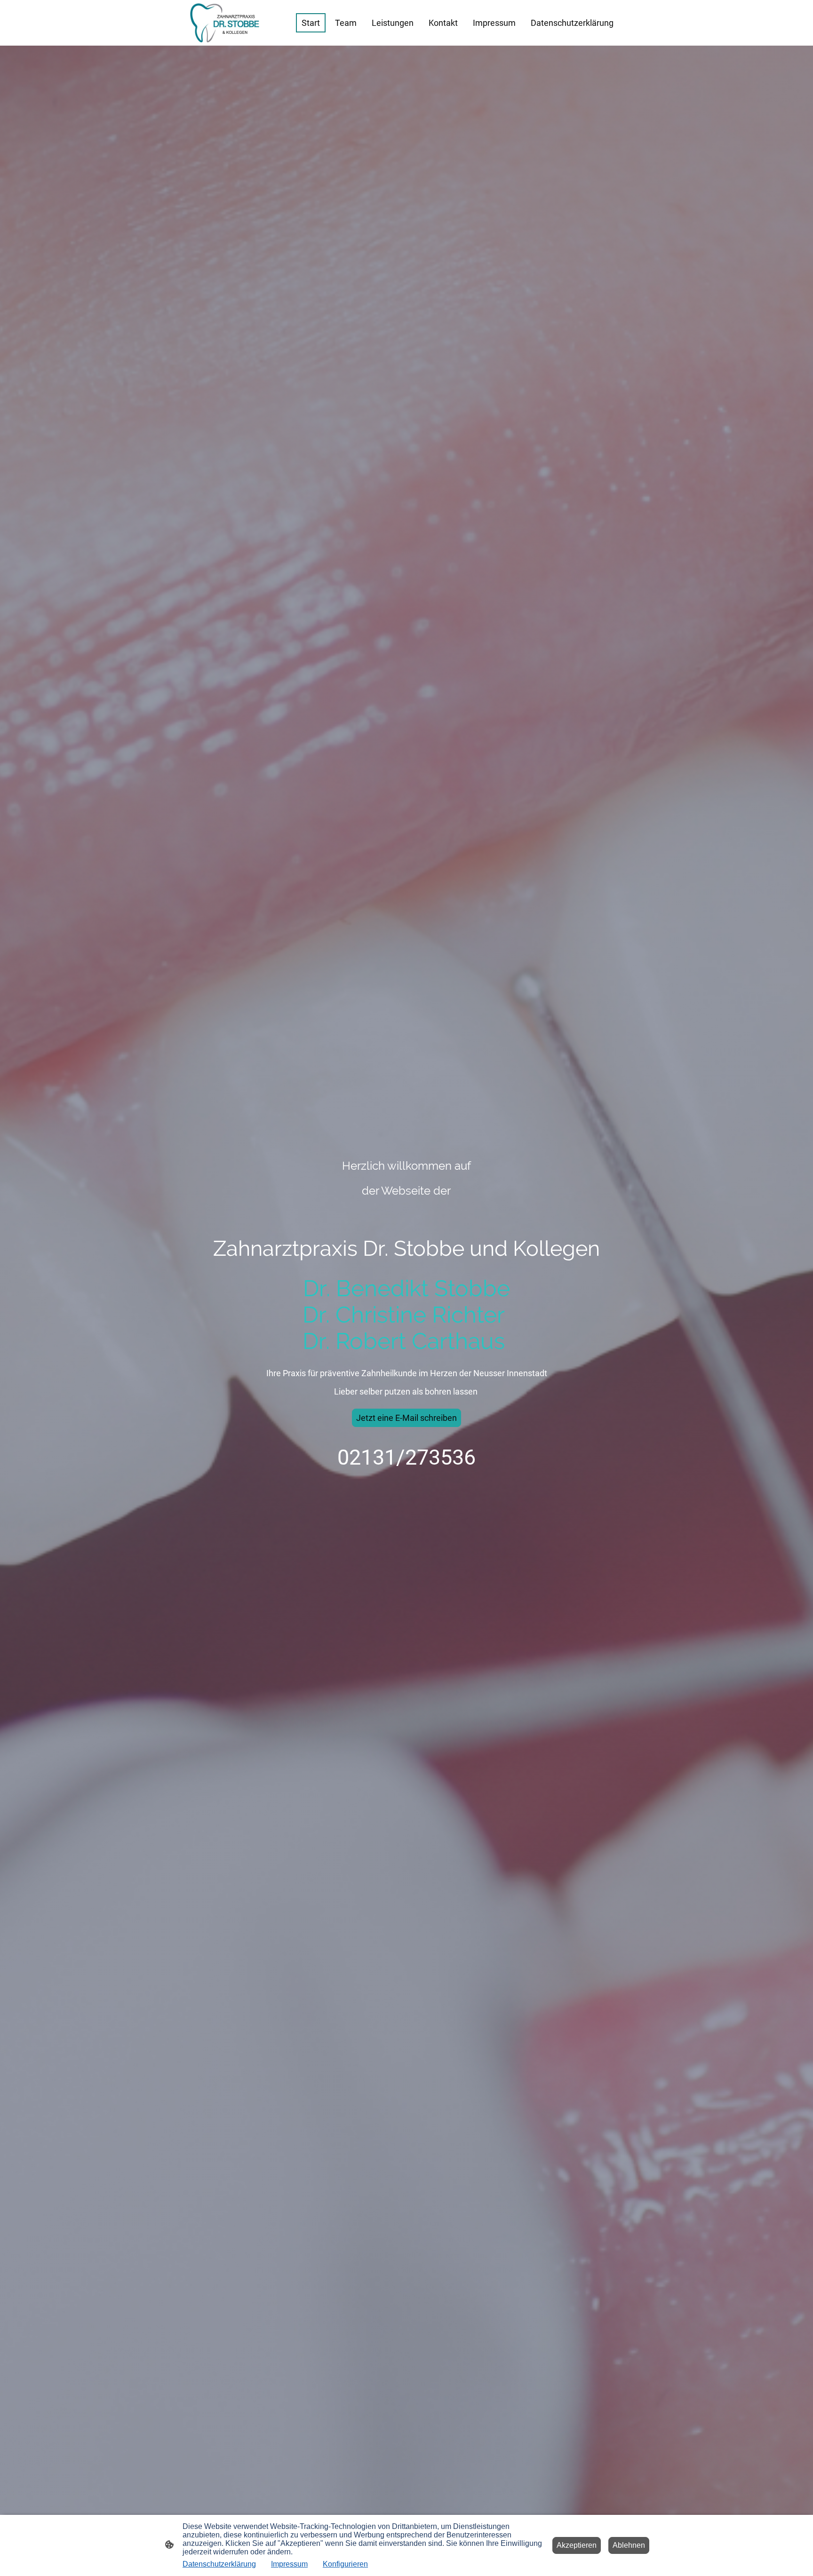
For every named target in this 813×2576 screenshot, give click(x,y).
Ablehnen (629, 2545)
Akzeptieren (577, 2545)
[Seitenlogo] (225, 23)
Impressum (289, 2564)
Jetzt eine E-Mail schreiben (406, 1418)
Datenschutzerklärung (219, 2564)
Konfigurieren (345, 2564)
